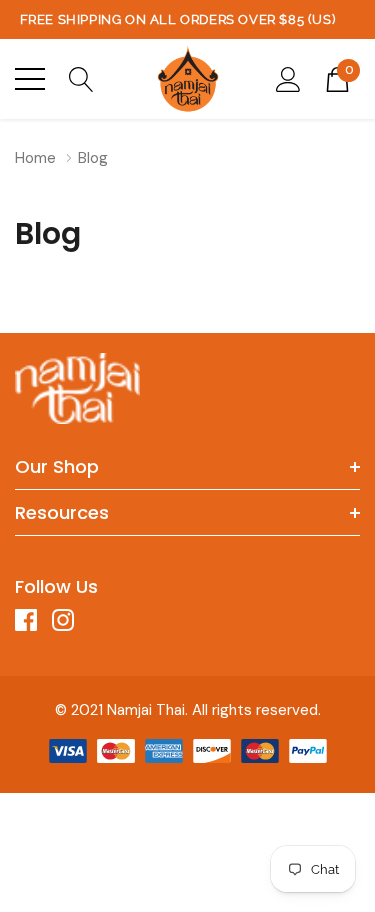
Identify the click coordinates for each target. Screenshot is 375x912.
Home (35, 158)
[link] (77, 388)
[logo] (188, 79)
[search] (81, 77)
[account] (288, 77)
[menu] (30, 79)
